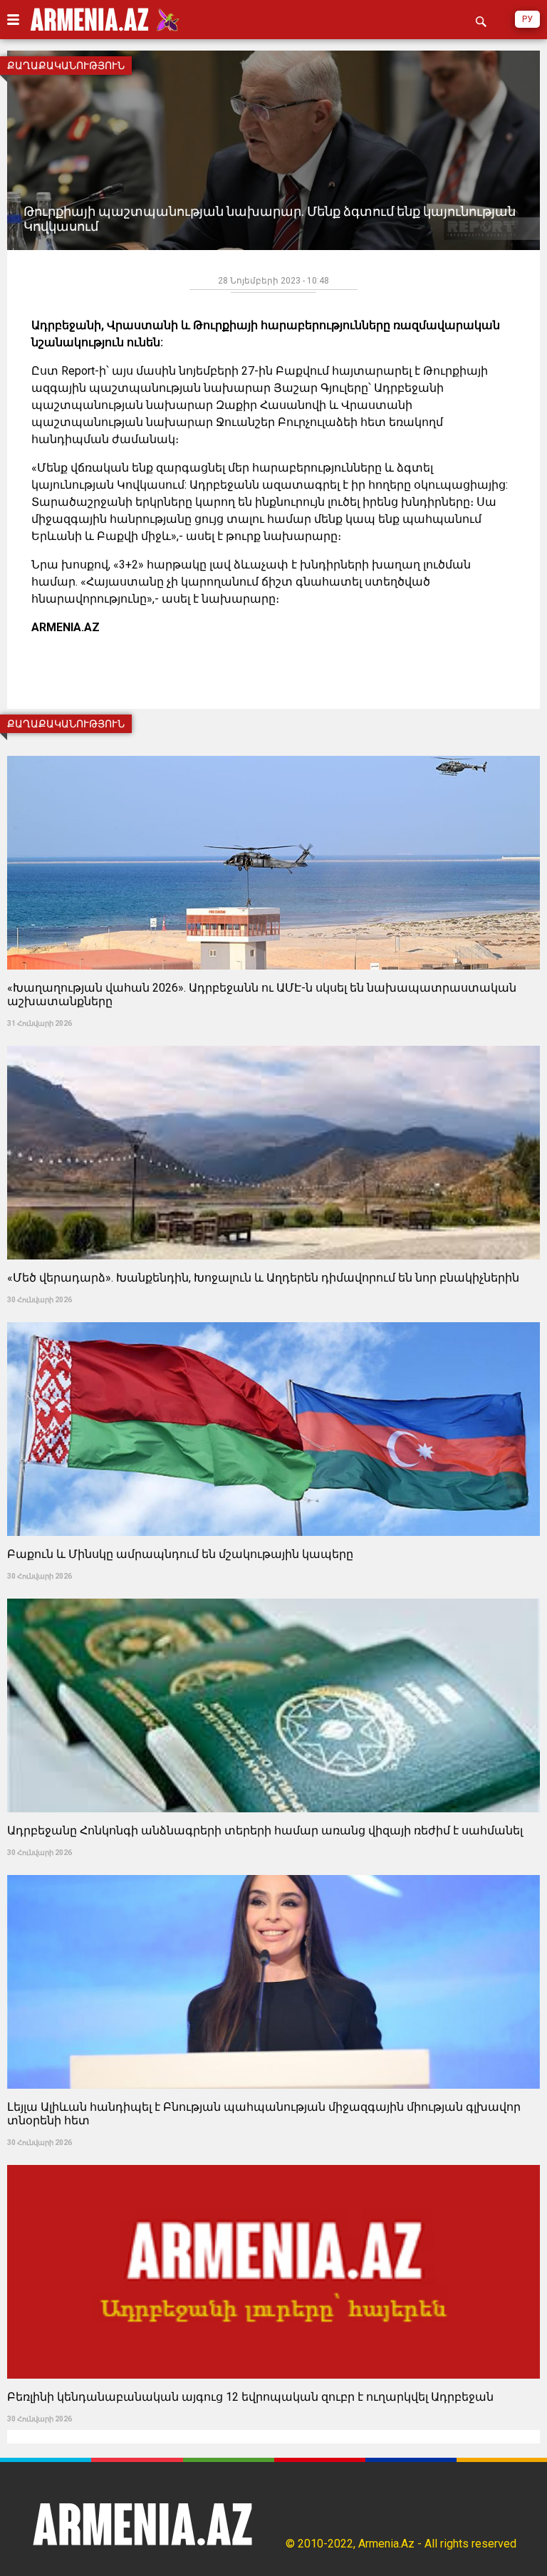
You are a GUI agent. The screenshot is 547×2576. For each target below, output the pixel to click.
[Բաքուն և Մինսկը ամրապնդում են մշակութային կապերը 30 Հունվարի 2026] (273, 1318)
